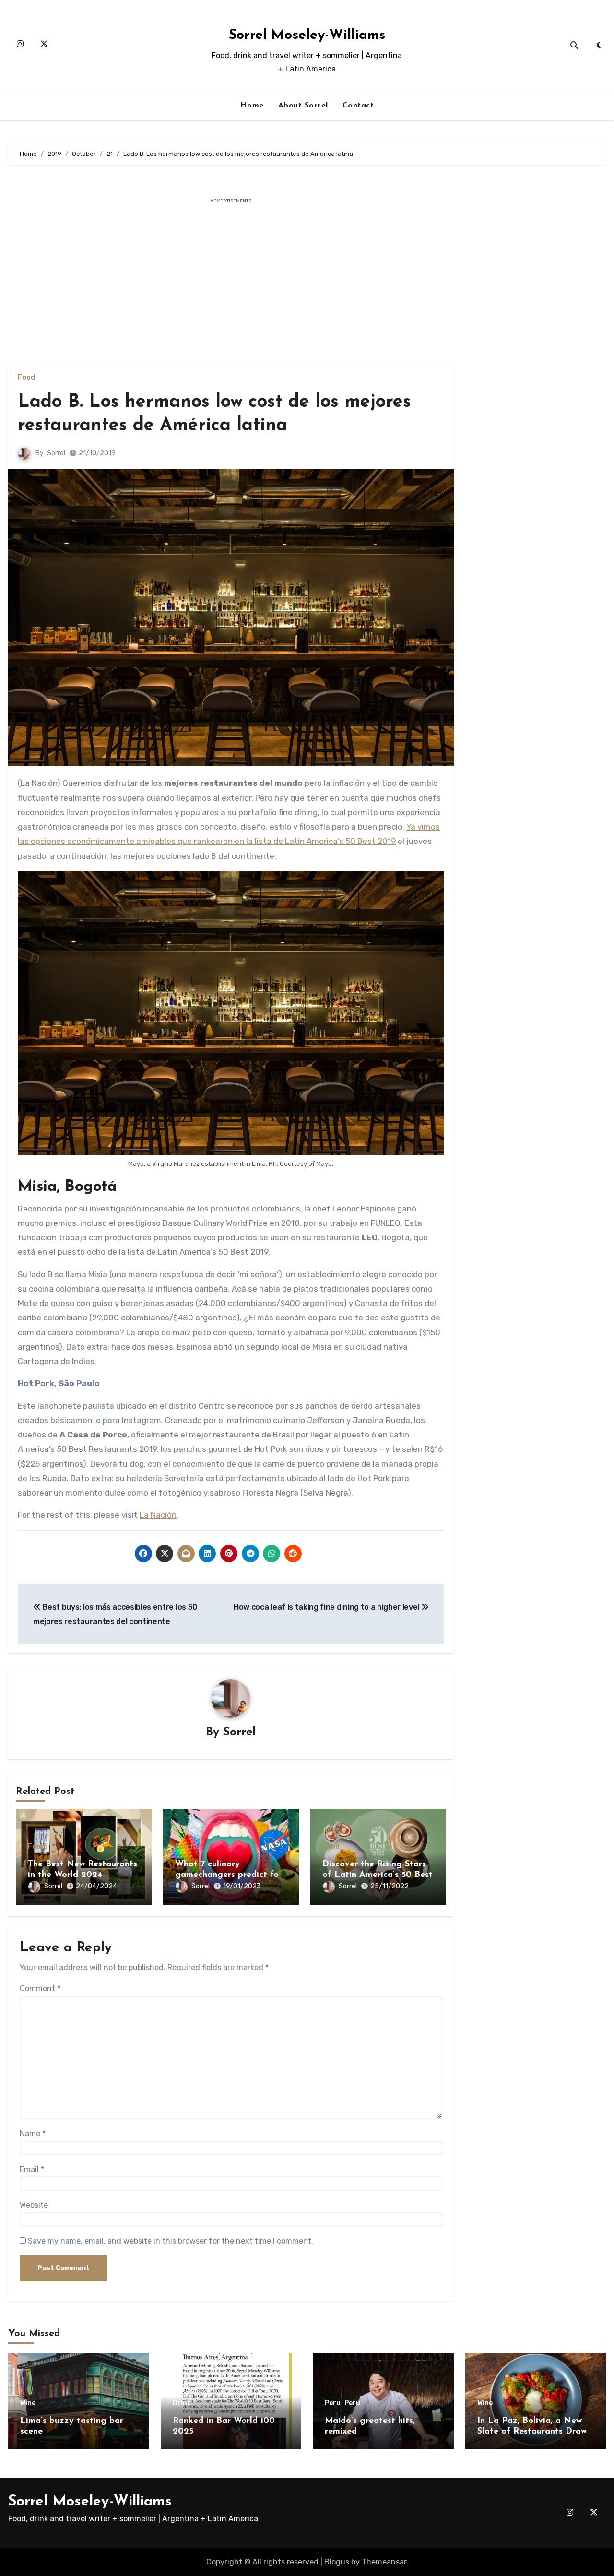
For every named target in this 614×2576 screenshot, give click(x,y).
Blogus (337, 2562)
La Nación (158, 1515)
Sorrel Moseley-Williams (307, 35)
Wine (28, 2403)
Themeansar (384, 2562)
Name (33, 2133)
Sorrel (56, 453)
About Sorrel (303, 106)
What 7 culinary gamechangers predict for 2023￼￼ (229, 1875)
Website (34, 2205)
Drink (182, 2403)
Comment (40, 1988)
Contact (358, 106)
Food (26, 378)
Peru (333, 2403)
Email (32, 2169)
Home (252, 106)
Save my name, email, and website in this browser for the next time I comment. (171, 2241)
